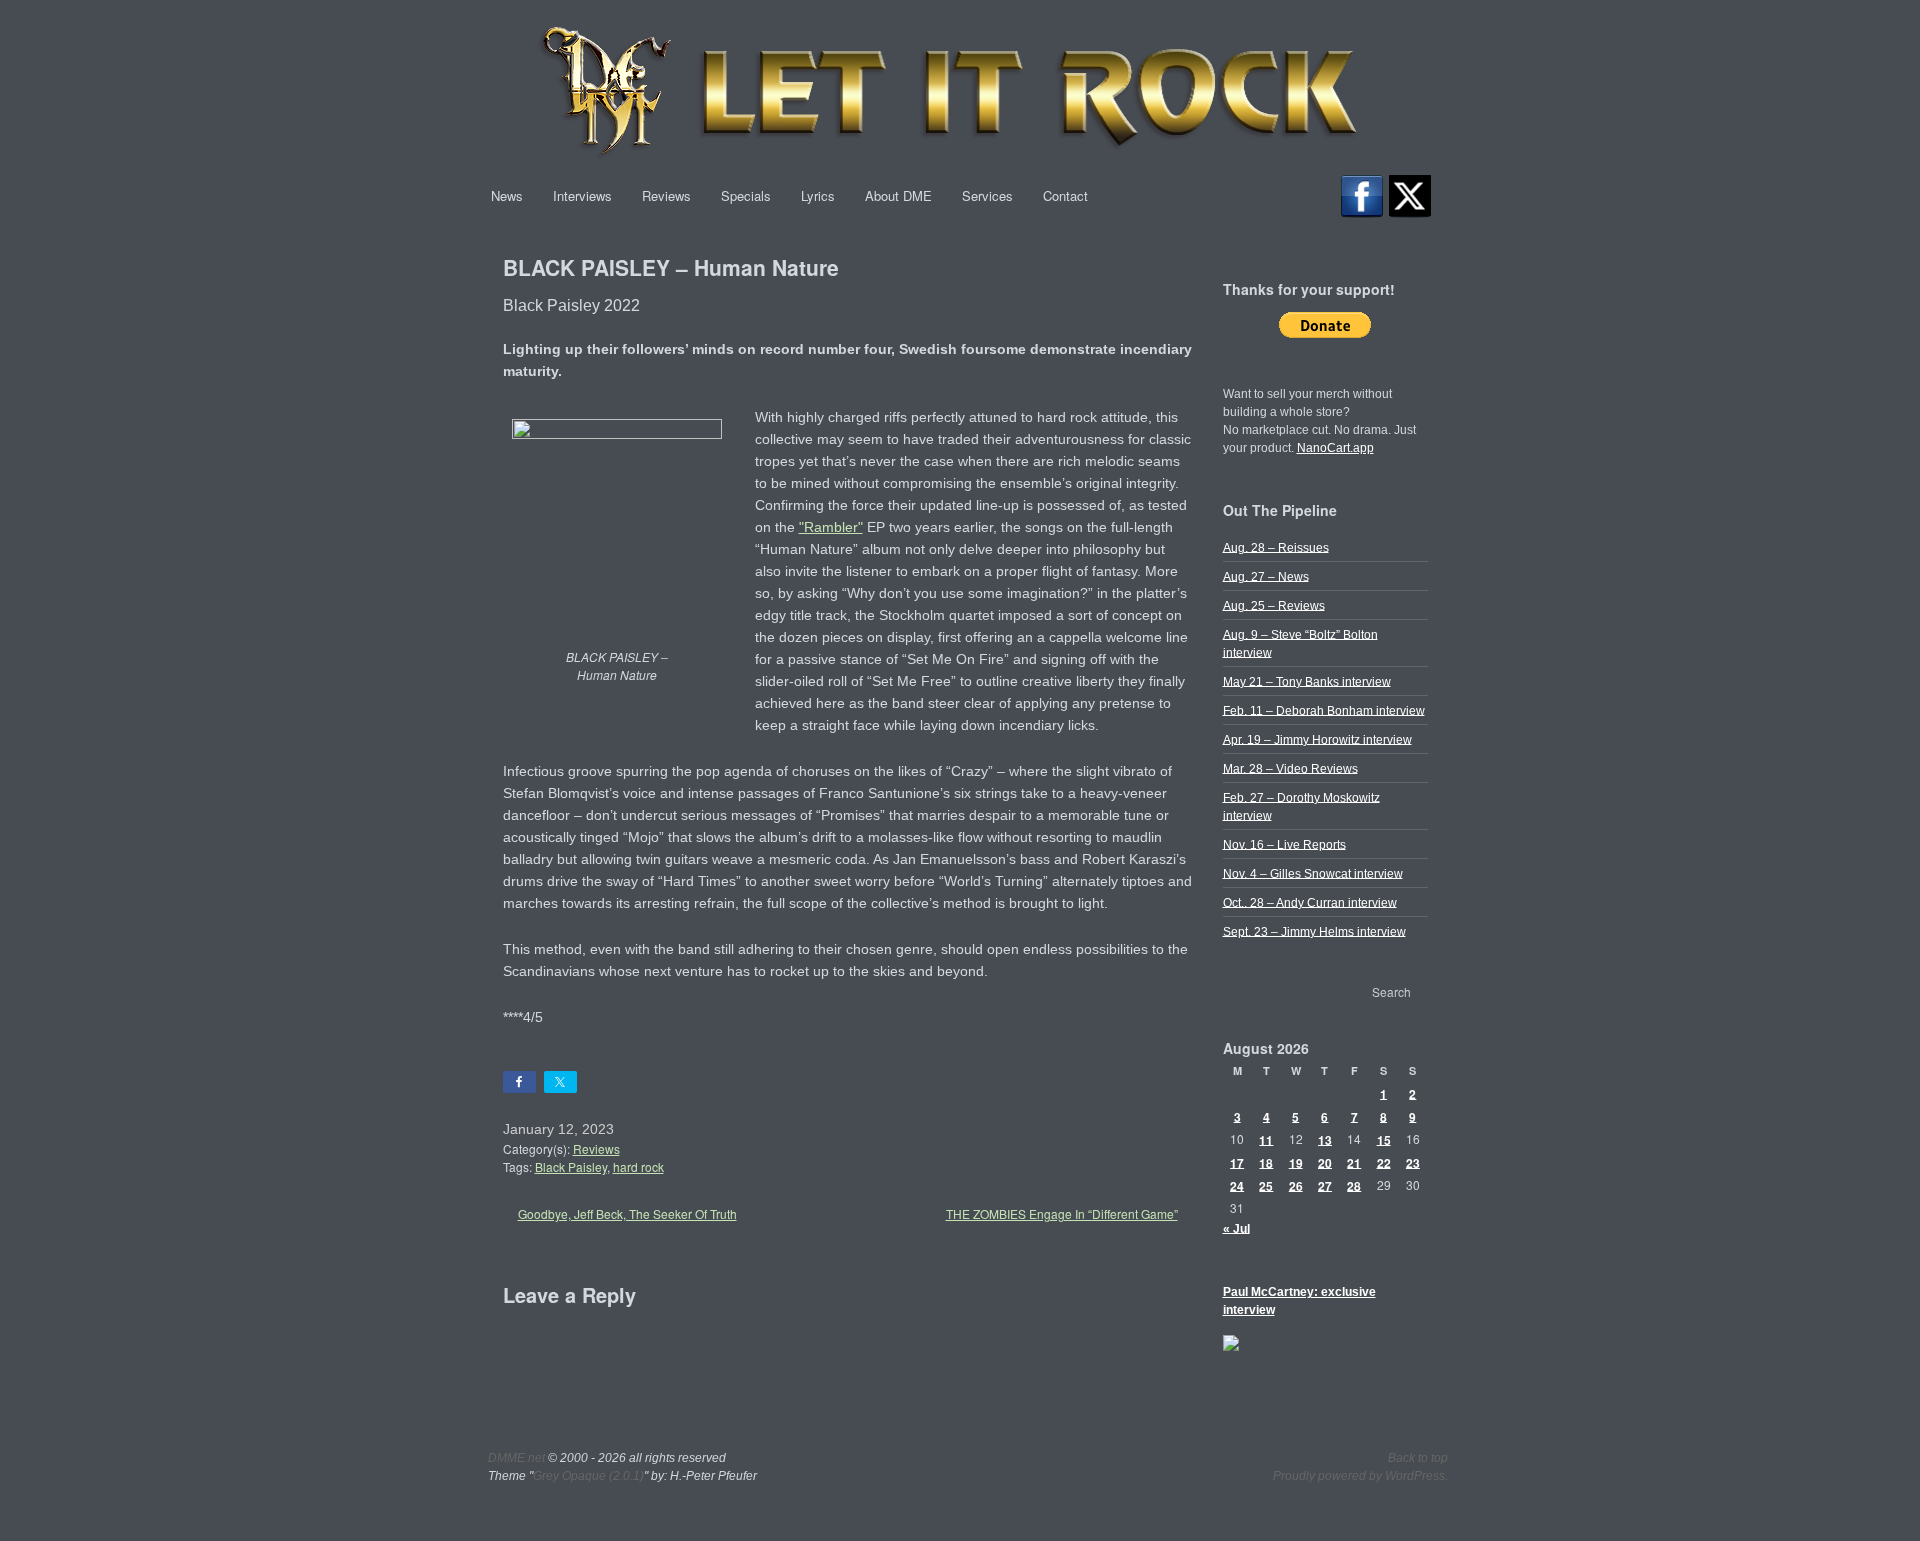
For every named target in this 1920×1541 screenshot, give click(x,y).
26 (1296, 1185)
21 (1354, 1162)
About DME (898, 195)
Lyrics (818, 195)
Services (987, 195)
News (507, 195)
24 (1237, 1185)
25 (1266, 1185)
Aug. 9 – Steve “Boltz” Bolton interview (1300, 643)
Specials (746, 195)
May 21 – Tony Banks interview (1307, 681)
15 (1384, 1139)
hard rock (638, 1166)
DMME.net (516, 1458)
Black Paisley (571, 1166)
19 (1296, 1162)
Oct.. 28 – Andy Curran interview (1310, 902)
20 (1325, 1162)
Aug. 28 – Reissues (1276, 547)
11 (1266, 1139)
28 (1354, 1185)
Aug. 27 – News (1266, 576)
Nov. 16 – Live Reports (1284, 844)
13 (1325, 1139)
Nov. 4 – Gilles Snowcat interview (1313, 873)
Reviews (666, 195)
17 (1237, 1162)
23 (1413, 1162)
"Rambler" (831, 527)
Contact (1065, 195)
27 (1325, 1185)
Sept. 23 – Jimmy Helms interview (1314, 931)
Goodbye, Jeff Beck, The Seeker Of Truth (627, 1213)
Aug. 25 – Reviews (1274, 605)
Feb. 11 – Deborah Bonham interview (1324, 710)
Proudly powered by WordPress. (1360, 1476)
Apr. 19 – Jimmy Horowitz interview (1317, 739)
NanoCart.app (1335, 448)
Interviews (582, 195)
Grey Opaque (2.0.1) (588, 1476)
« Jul (1236, 1228)
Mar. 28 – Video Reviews (1290, 768)
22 (1384, 1162)
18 (1266, 1162)
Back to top (1418, 1458)
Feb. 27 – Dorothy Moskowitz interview (1301, 806)
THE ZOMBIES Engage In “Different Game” (1062, 1213)
